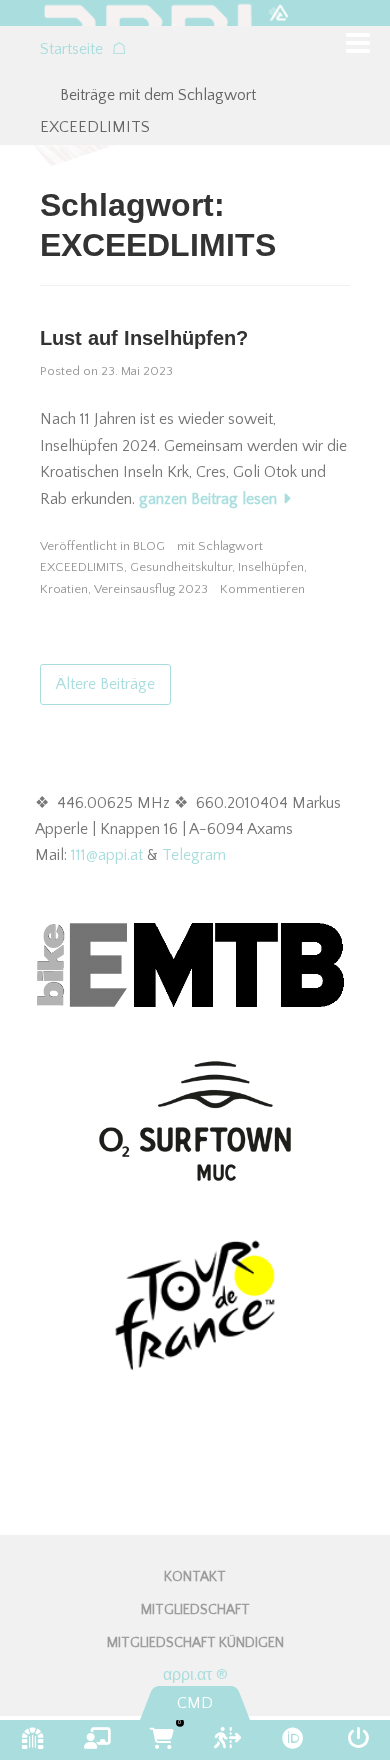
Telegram (194, 855)
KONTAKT (195, 1577)
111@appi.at (107, 855)
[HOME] (195, 13)
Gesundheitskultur (181, 567)
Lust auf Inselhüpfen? (144, 338)
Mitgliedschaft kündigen (195, 1643)
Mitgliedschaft (195, 1610)
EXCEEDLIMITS (82, 567)
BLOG (149, 546)
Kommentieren (262, 589)
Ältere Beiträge (105, 684)
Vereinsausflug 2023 (151, 589)
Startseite (83, 49)
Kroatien (64, 589)
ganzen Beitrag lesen (208, 499)
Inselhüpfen (271, 567)
